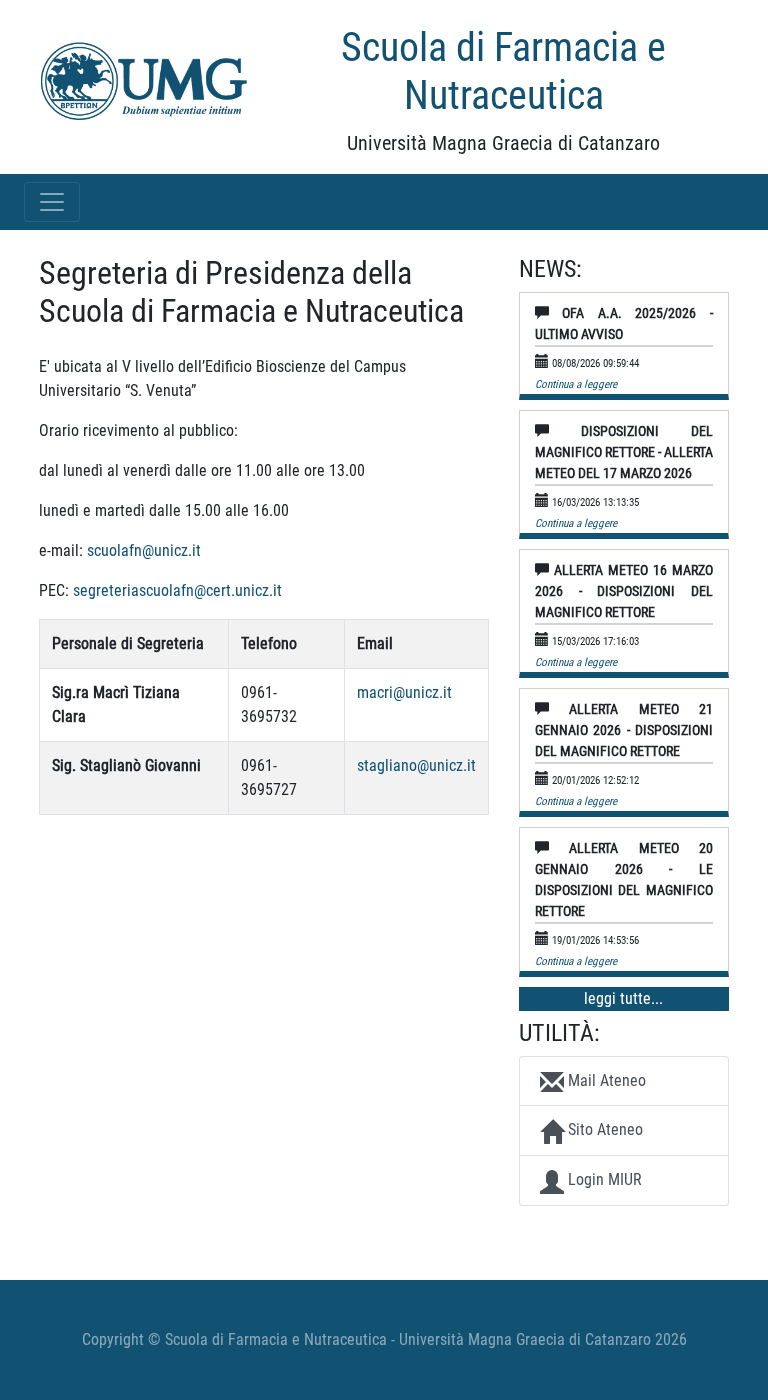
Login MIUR (603, 1179)
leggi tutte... (623, 998)
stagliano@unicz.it (416, 765)
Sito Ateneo (603, 1129)
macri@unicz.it (404, 692)
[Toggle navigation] (52, 202)
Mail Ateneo (605, 1080)
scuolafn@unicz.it (144, 550)
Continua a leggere (576, 384)
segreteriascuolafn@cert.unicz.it (177, 590)
